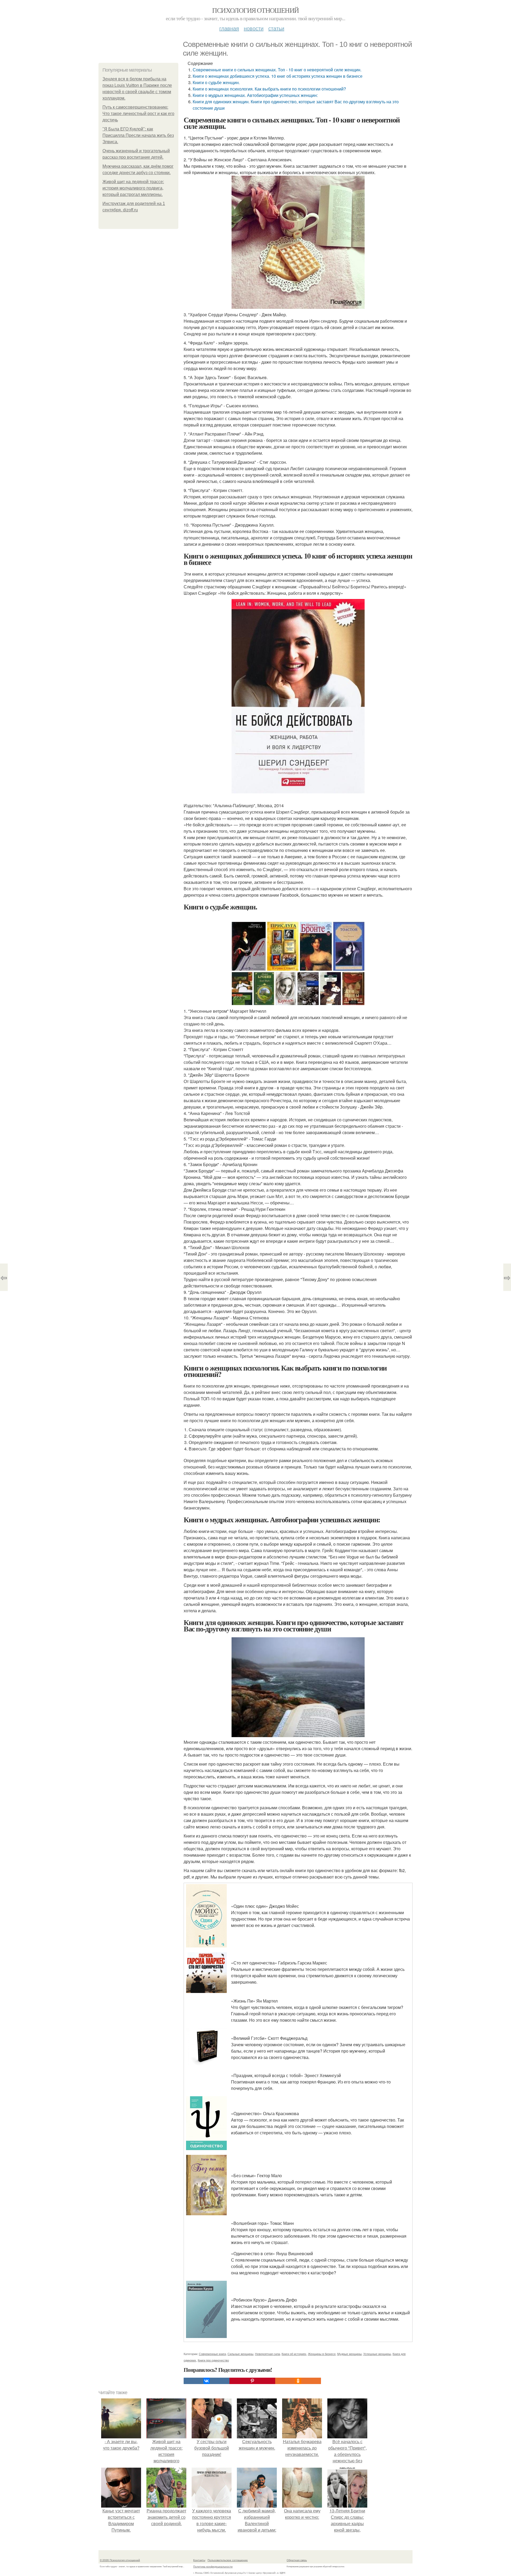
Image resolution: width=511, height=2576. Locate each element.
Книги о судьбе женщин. (216, 82)
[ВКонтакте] (207, 2381)
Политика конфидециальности (213, 2566)
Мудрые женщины (349, 2354)
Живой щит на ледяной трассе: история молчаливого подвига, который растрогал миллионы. (133, 188)
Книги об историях (294, 2354)
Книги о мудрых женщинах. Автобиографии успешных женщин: (255, 95)
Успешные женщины (377, 2354)
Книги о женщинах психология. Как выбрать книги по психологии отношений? (269, 89)
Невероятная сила (267, 2354)
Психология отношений (255, 10)
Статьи (276, 28)
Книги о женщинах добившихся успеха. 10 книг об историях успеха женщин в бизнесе (278, 76)
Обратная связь (297, 2560)
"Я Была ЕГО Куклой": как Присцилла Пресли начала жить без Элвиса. (138, 135)
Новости (254, 28)
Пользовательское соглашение (228, 2560)
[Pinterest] (252, 2381)
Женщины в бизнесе (322, 2354)
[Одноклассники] (298, 2381)
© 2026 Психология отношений (120, 2560)
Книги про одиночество (213, 2360)
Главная (229, 28)
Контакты (199, 2560)
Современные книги (212, 2354)
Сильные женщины (240, 2354)
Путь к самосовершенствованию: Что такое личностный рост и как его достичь (138, 114)
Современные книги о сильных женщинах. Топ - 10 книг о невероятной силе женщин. (277, 70)
